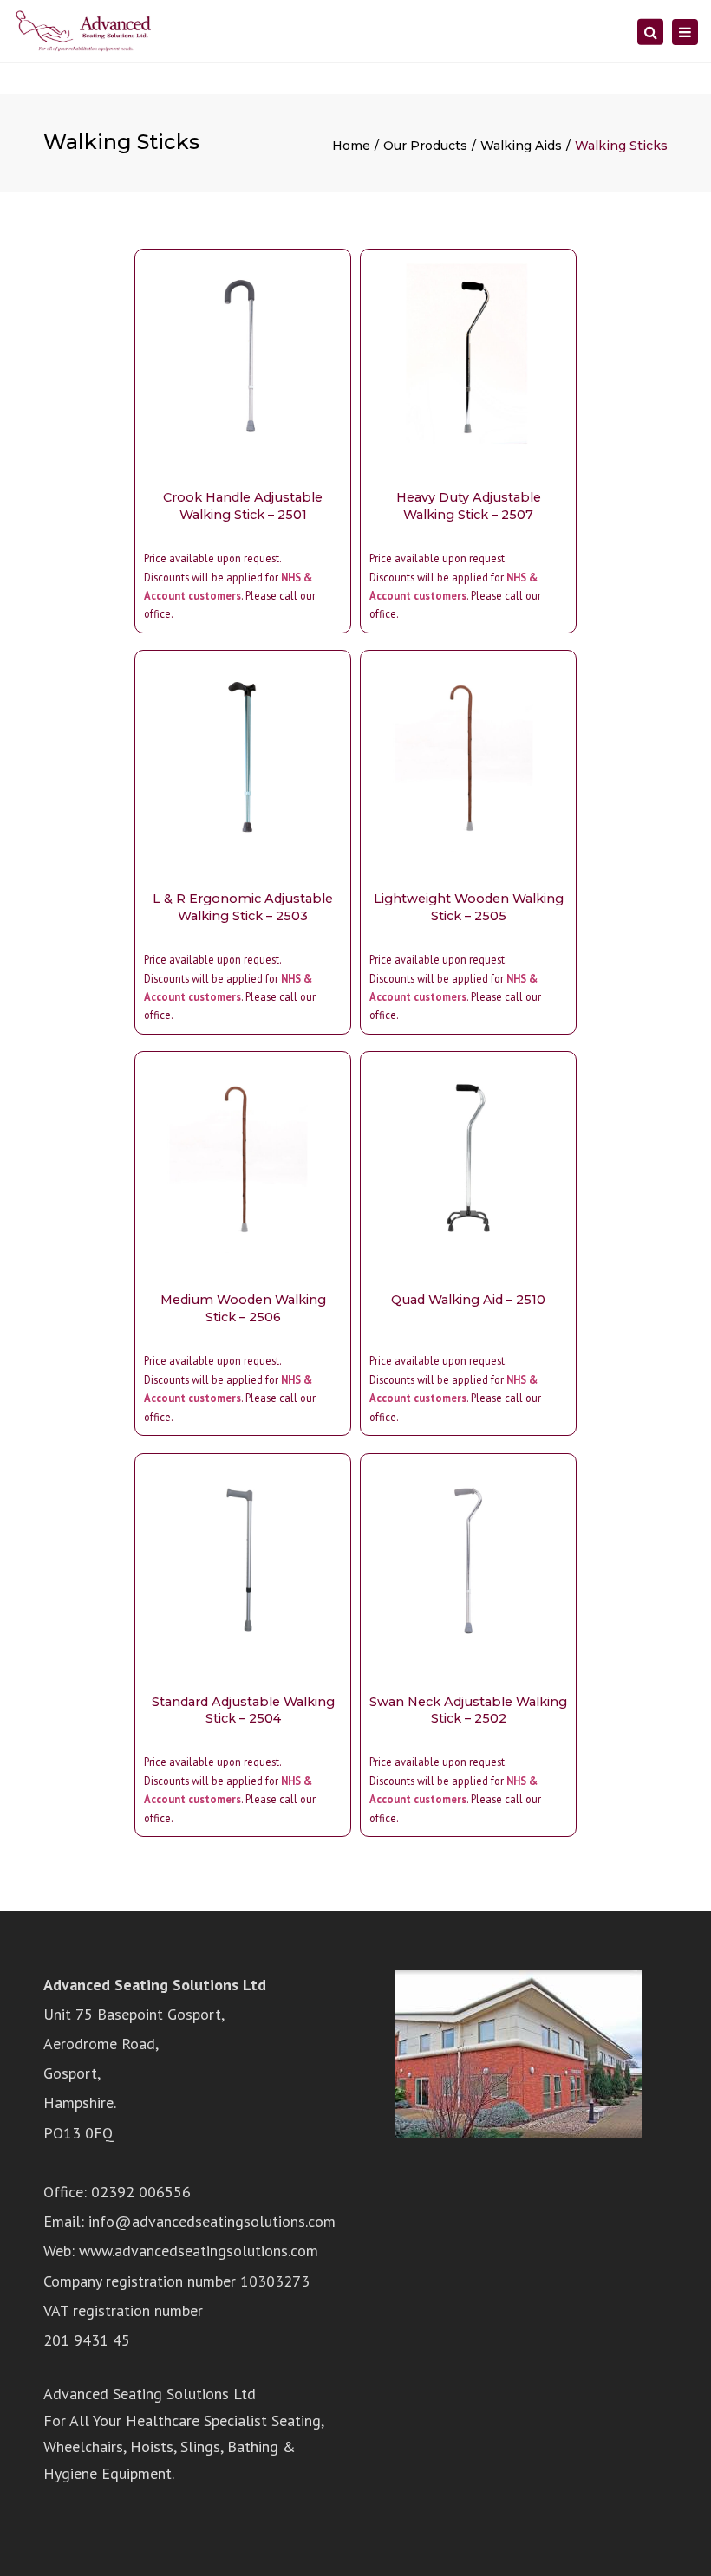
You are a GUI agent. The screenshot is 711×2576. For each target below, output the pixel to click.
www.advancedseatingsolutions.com (199, 2251)
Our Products (425, 146)
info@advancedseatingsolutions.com (212, 2221)
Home (351, 146)
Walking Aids (521, 146)
